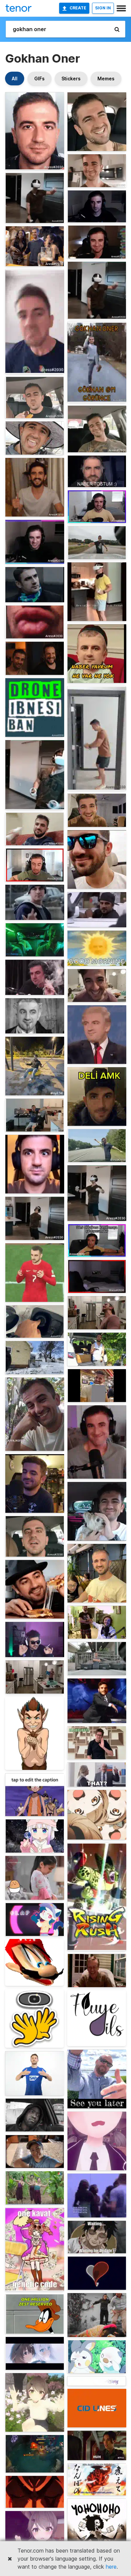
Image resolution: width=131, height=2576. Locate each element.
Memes (106, 79)
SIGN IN (103, 8)
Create (78, 8)
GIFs (39, 79)
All (15, 79)
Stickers (71, 79)
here (111, 2567)
